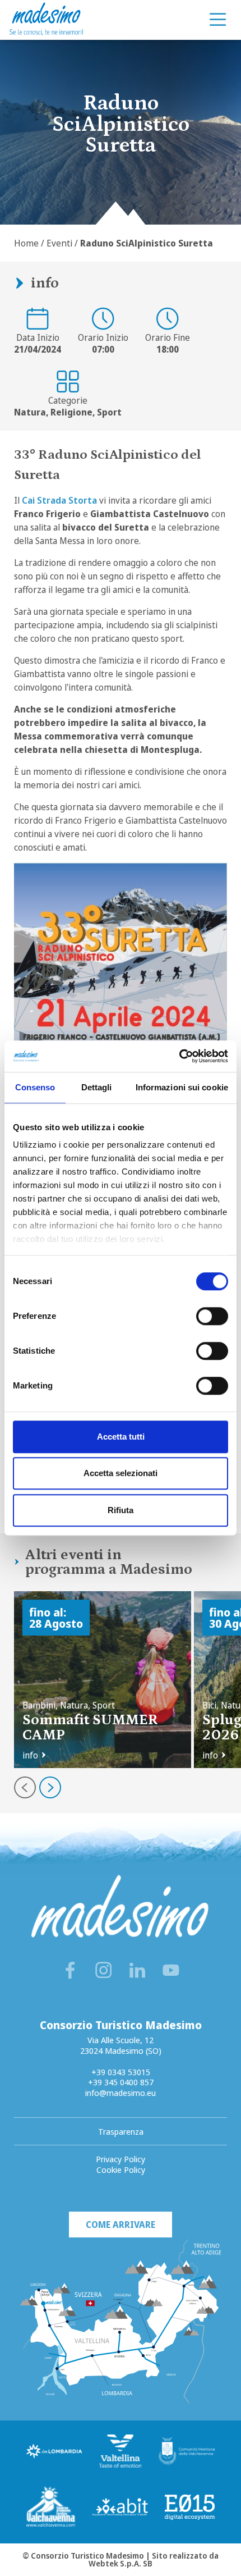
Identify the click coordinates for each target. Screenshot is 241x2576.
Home (26, 243)
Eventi (59, 243)
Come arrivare (121, 2225)
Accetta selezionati (121, 1473)
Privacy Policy (121, 2159)
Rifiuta (121, 1510)
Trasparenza (121, 2131)
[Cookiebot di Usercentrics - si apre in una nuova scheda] (179, 1056)
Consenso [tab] (35, 1087)
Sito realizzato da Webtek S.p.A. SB (154, 2559)
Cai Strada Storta (59, 500)
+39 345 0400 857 (121, 2082)
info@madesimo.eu (121, 2093)
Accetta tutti (121, 1437)
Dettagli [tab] (97, 1087)
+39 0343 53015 (121, 2072)
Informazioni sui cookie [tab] (182, 1087)
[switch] (212, 1316)
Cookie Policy (121, 2169)
